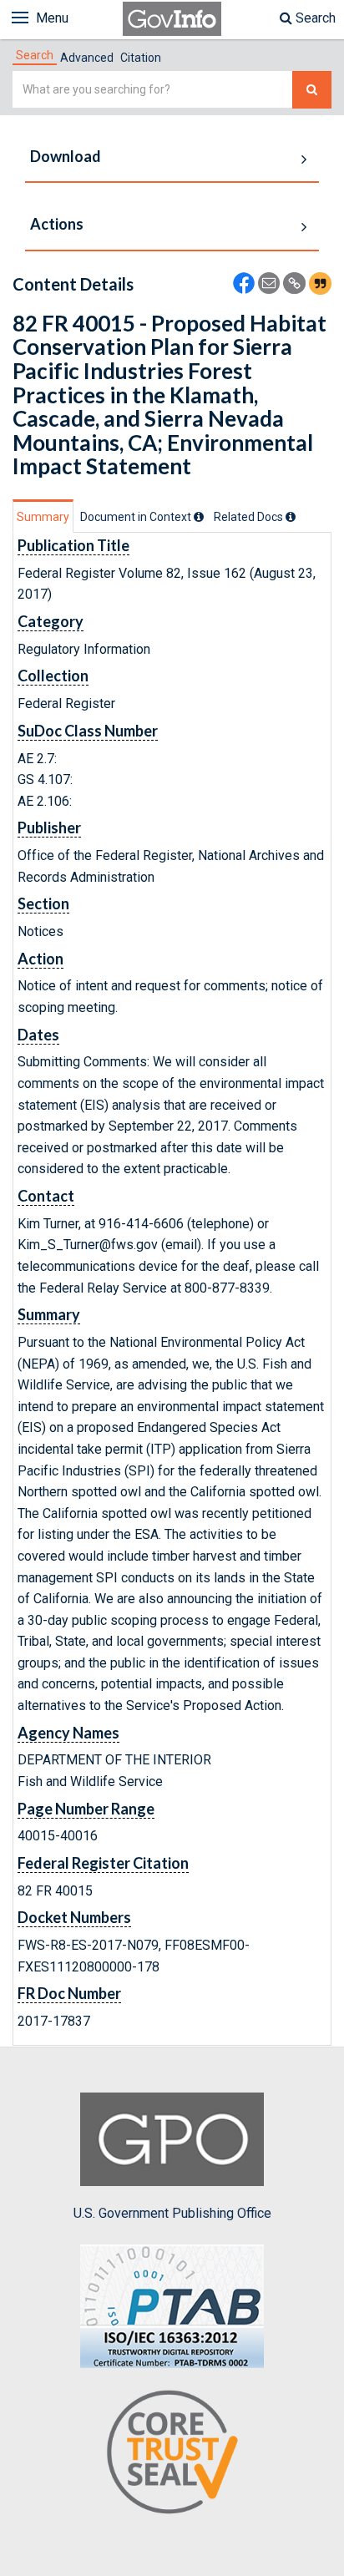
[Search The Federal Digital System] (312, 90)
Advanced (87, 58)
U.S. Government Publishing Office (172, 2213)
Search (314, 18)
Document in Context (137, 517)
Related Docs (250, 517)
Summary (43, 517)
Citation (141, 58)
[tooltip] (199, 517)
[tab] (35, 55)
